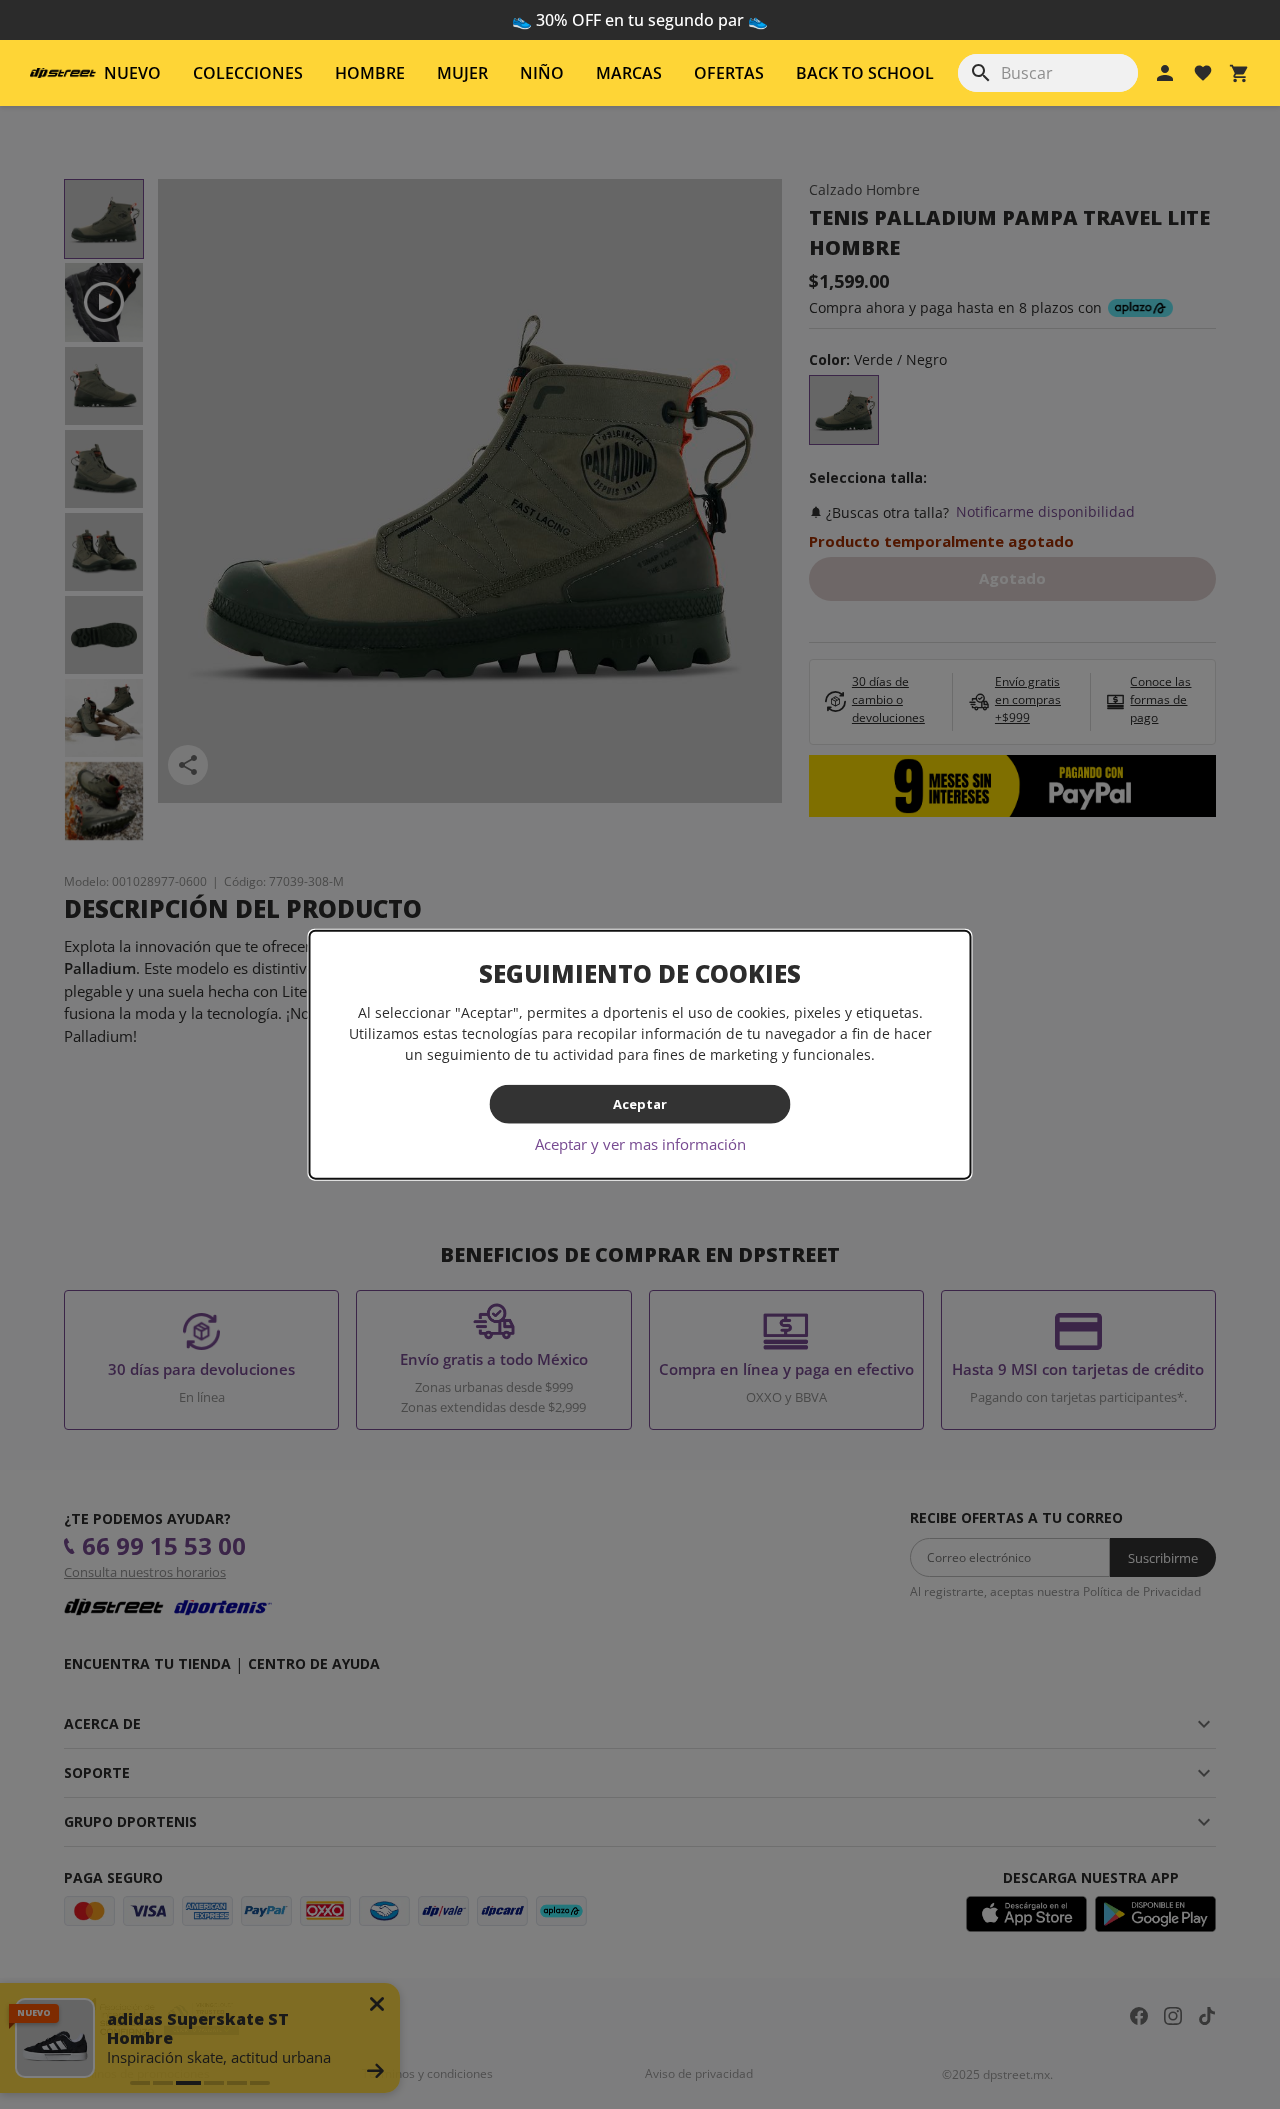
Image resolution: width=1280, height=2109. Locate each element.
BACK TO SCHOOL (865, 73)
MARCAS (629, 73)
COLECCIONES (248, 73)
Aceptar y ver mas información (640, 1143)
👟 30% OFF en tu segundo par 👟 (640, 20)
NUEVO (132, 73)
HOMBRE (370, 73)
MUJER (462, 73)
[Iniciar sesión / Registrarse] (1165, 73)
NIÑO (542, 73)
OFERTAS (729, 73)
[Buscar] (981, 73)
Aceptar (640, 1104)
